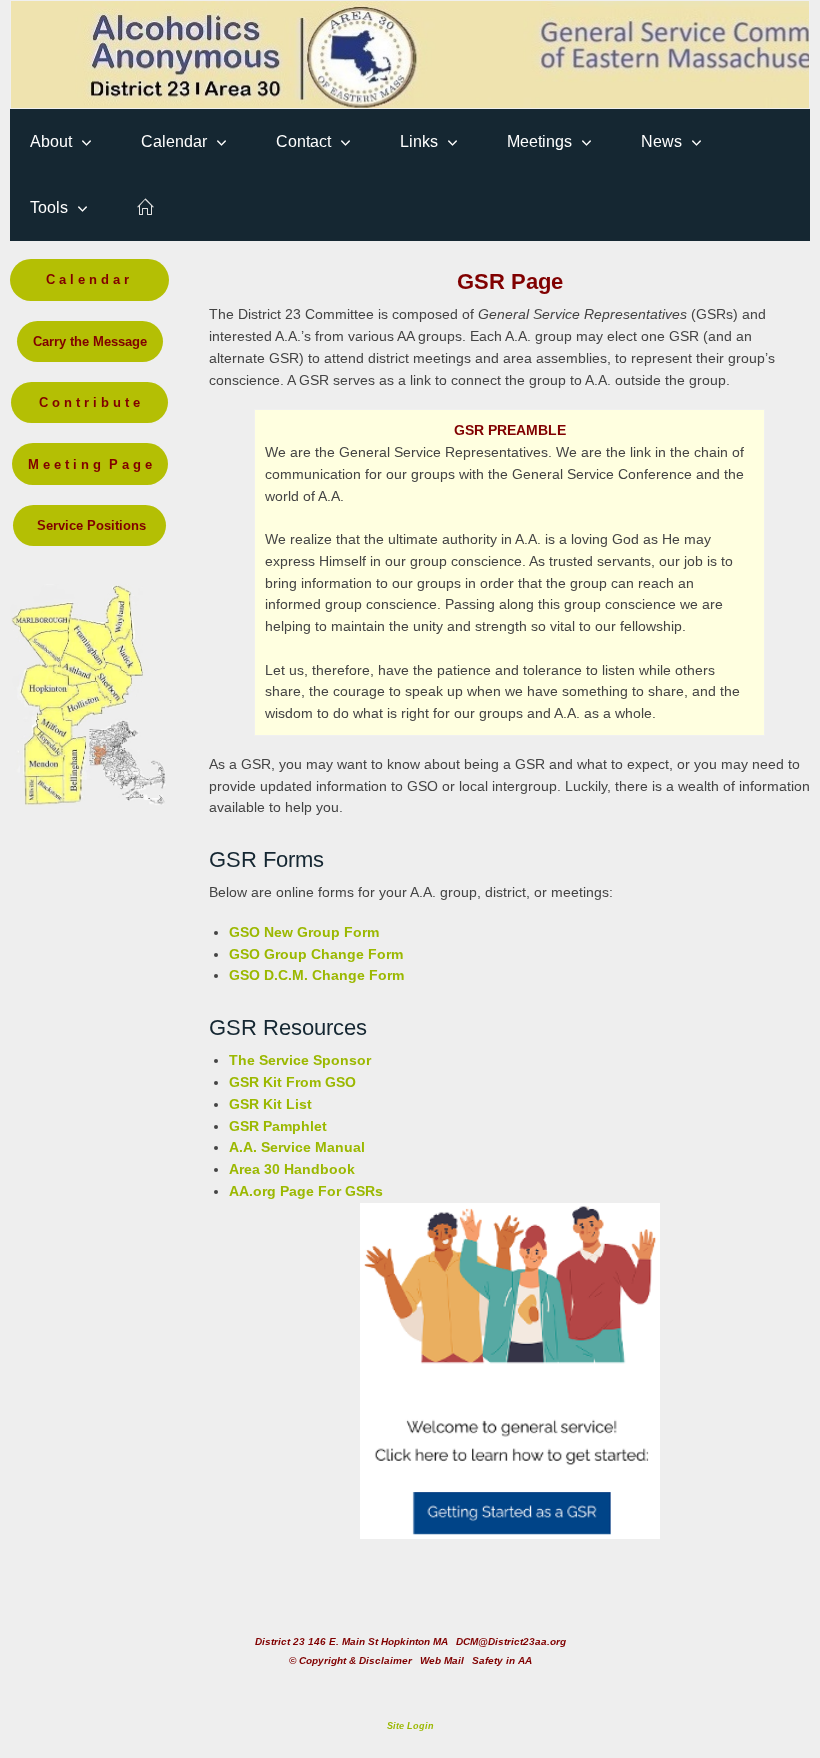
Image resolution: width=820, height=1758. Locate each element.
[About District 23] (410, 54)
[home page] (145, 208)
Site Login (410, 1726)
